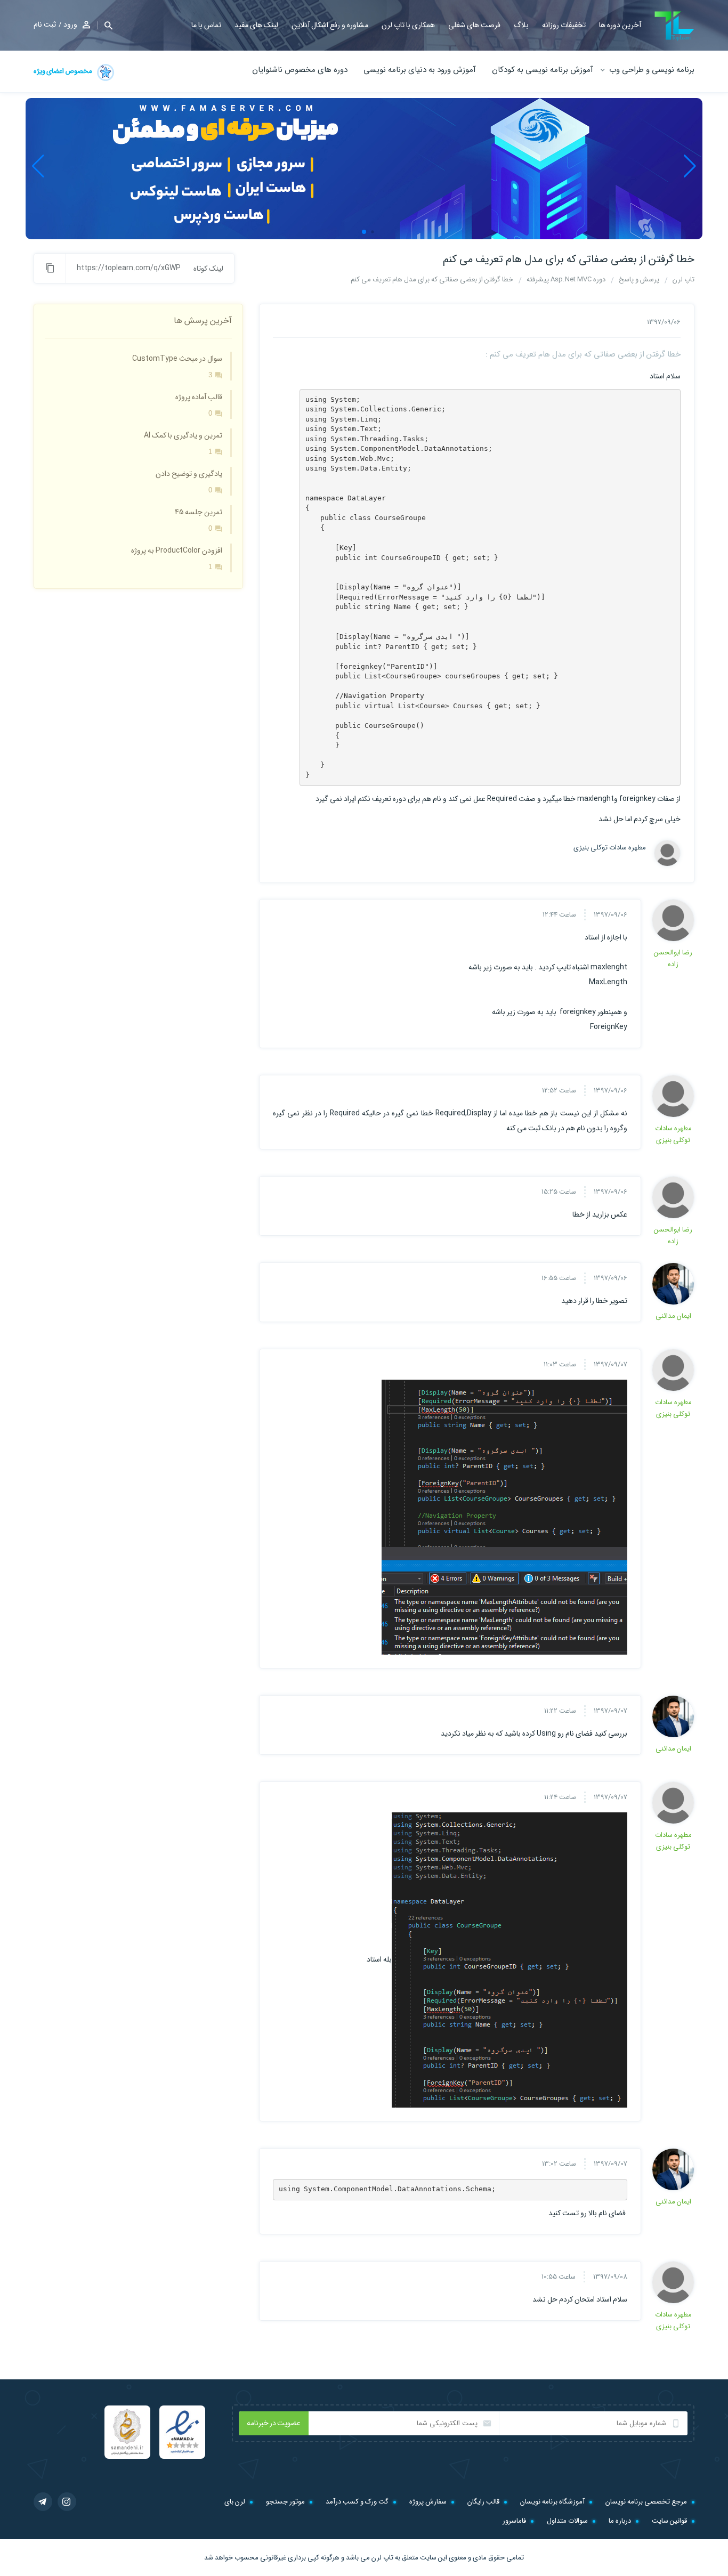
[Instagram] (67, 2502)
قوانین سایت (669, 2521)
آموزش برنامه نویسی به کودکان (543, 70)
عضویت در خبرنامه (274, 2423)
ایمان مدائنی (673, 1316)
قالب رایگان (483, 2502)
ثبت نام (45, 25)
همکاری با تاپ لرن (408, 25)
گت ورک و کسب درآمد (357, 2502)
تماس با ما (206, 25)
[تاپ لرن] (674, 26)
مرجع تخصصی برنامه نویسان (646, 2502)
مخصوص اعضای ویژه (63, 71)
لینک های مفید (256, 25)
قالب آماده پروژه (199, 397)
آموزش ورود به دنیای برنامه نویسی (420, 70)
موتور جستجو (285, 2502)
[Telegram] (43, 2502)
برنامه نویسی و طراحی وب (652, 70)
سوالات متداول (567, 2521)
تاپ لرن (382, 2558)
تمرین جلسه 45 (199, 512)
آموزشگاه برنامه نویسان (552, 2502)
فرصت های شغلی (474, 25)
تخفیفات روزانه (564, 25)
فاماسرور (514, 2521)
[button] (105, 25)
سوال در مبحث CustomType (177, 359)
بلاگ (521, 25)
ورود (70, 25)
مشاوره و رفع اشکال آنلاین (330, 25)
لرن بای (235, 2502)
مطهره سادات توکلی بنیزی (615, 848)
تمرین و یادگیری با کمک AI (183, 435)
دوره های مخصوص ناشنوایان (300, 70)
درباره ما (620, 2521)
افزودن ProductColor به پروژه (177, 550)
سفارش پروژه (428, 2502)
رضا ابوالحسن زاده (673, 958)
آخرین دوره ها (620, 25)
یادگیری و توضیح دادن (189, 474)
